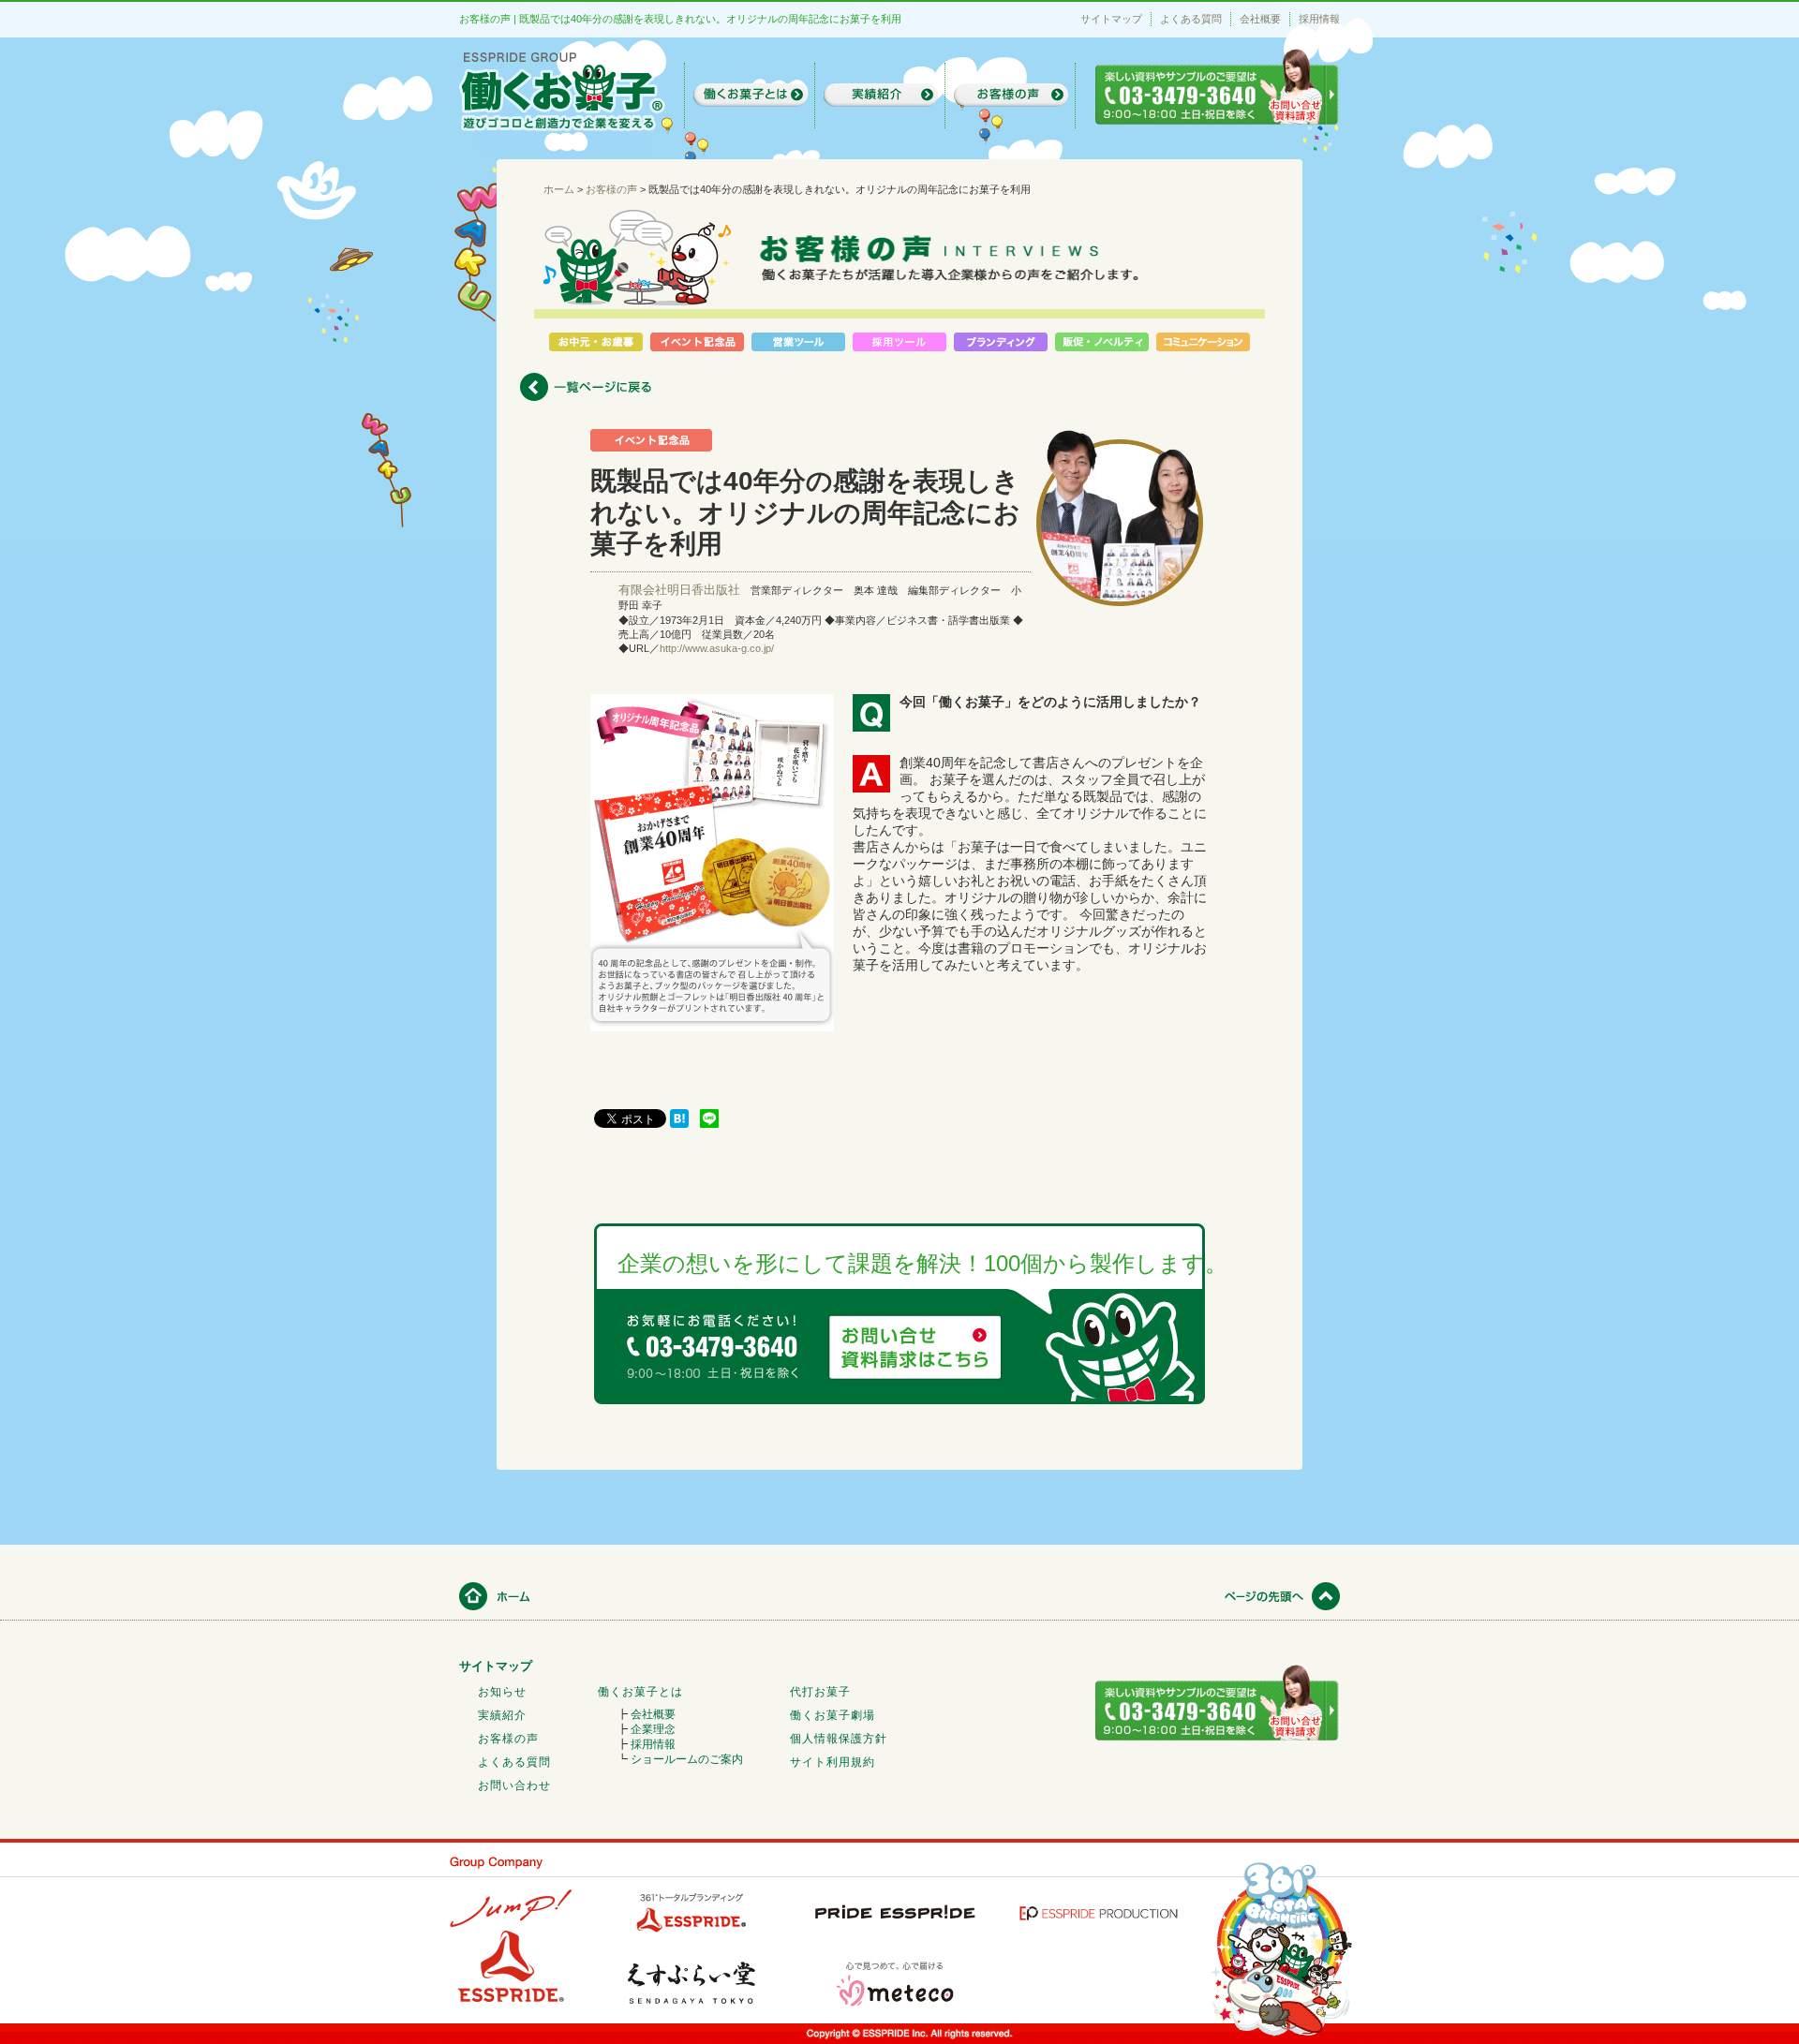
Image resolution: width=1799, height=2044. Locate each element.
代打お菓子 (820, 1692)
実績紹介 (502, 1715)
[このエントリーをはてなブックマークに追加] (679, 1123)
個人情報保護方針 (839, 1739)
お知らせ (502, 1692)
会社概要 (1260, 19)
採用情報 (1319, 19)
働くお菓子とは (640, 1692)
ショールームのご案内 (687, 1759)
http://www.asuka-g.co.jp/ (717, 648)
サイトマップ (1111, 19)
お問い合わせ (514, 1785)
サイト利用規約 (833, 1762)
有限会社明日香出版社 (679, 590)
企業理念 (653, 1729)
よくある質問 (1191, 19)
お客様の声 (508, 1739)
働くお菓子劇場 (833, 1715)
